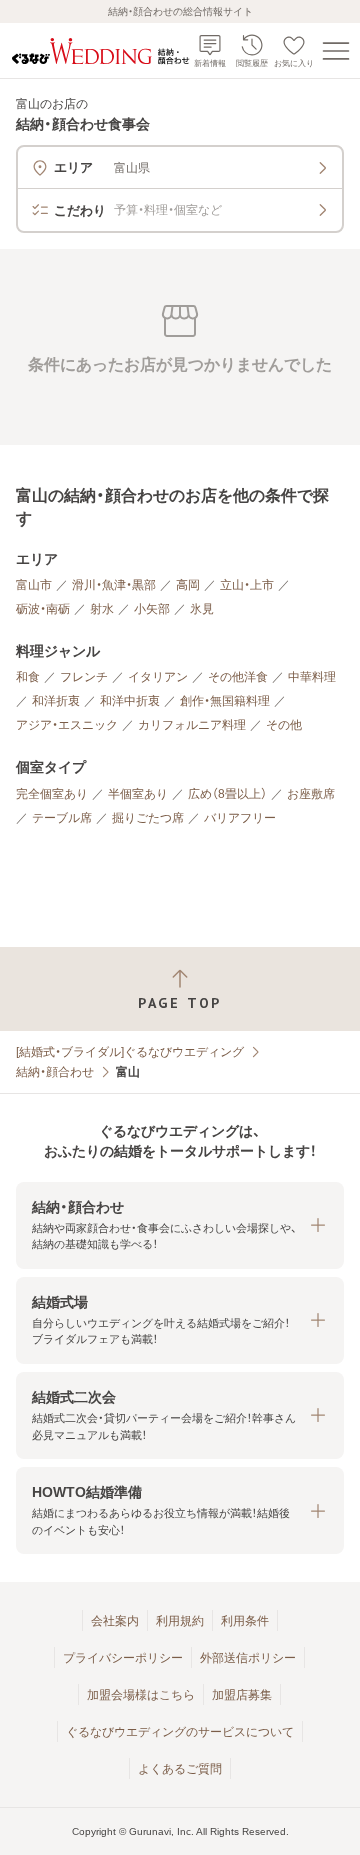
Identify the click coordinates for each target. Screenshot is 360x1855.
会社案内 (115, 1621)
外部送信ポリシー (248, 1658)
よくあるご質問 (180, 1769)
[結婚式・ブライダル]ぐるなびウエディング (130, 1052)
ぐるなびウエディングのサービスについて (180, 1732)
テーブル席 (62, 818)
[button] (180, 1225)
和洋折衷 (56, 701)
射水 (102, 609)
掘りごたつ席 (148, 818)
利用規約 (180, 1621)
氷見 (202, 609)
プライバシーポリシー (123, 1658)
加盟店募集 (242, 1695)
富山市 (34, 585)
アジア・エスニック (67, 725)
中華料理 (312, 677)
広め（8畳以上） (227, 794)
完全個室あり (52, 794)
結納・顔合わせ (55, 1072)
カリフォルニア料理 (192, 725)
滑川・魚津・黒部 (114, 585)
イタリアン (158, 677)
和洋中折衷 (130, 701)
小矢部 (152, 609)
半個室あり (138, 794)
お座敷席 (311, 794)
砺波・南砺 (43, 609)
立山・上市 (247, 585)
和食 (28, 677)
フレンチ (84, 677)
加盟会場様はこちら (141, 1695)
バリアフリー (240, 818)
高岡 (188, 585)
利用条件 (245, 1621)
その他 (284, 725)
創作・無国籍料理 (225, 701)
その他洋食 (238, 677)
